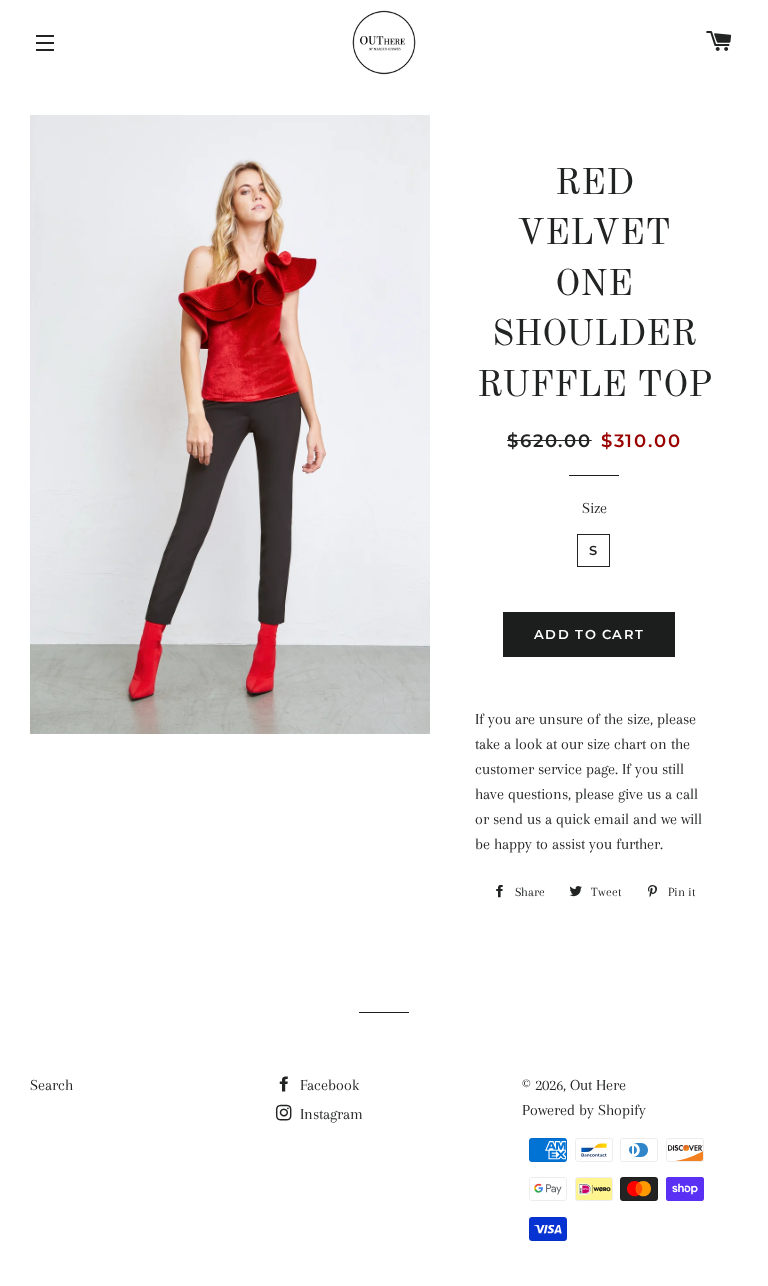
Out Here (598, 1085)
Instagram (329, 1114)
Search (51, 1085)
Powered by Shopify (584, 1110)
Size (594, 508)
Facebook (327, 1085)
